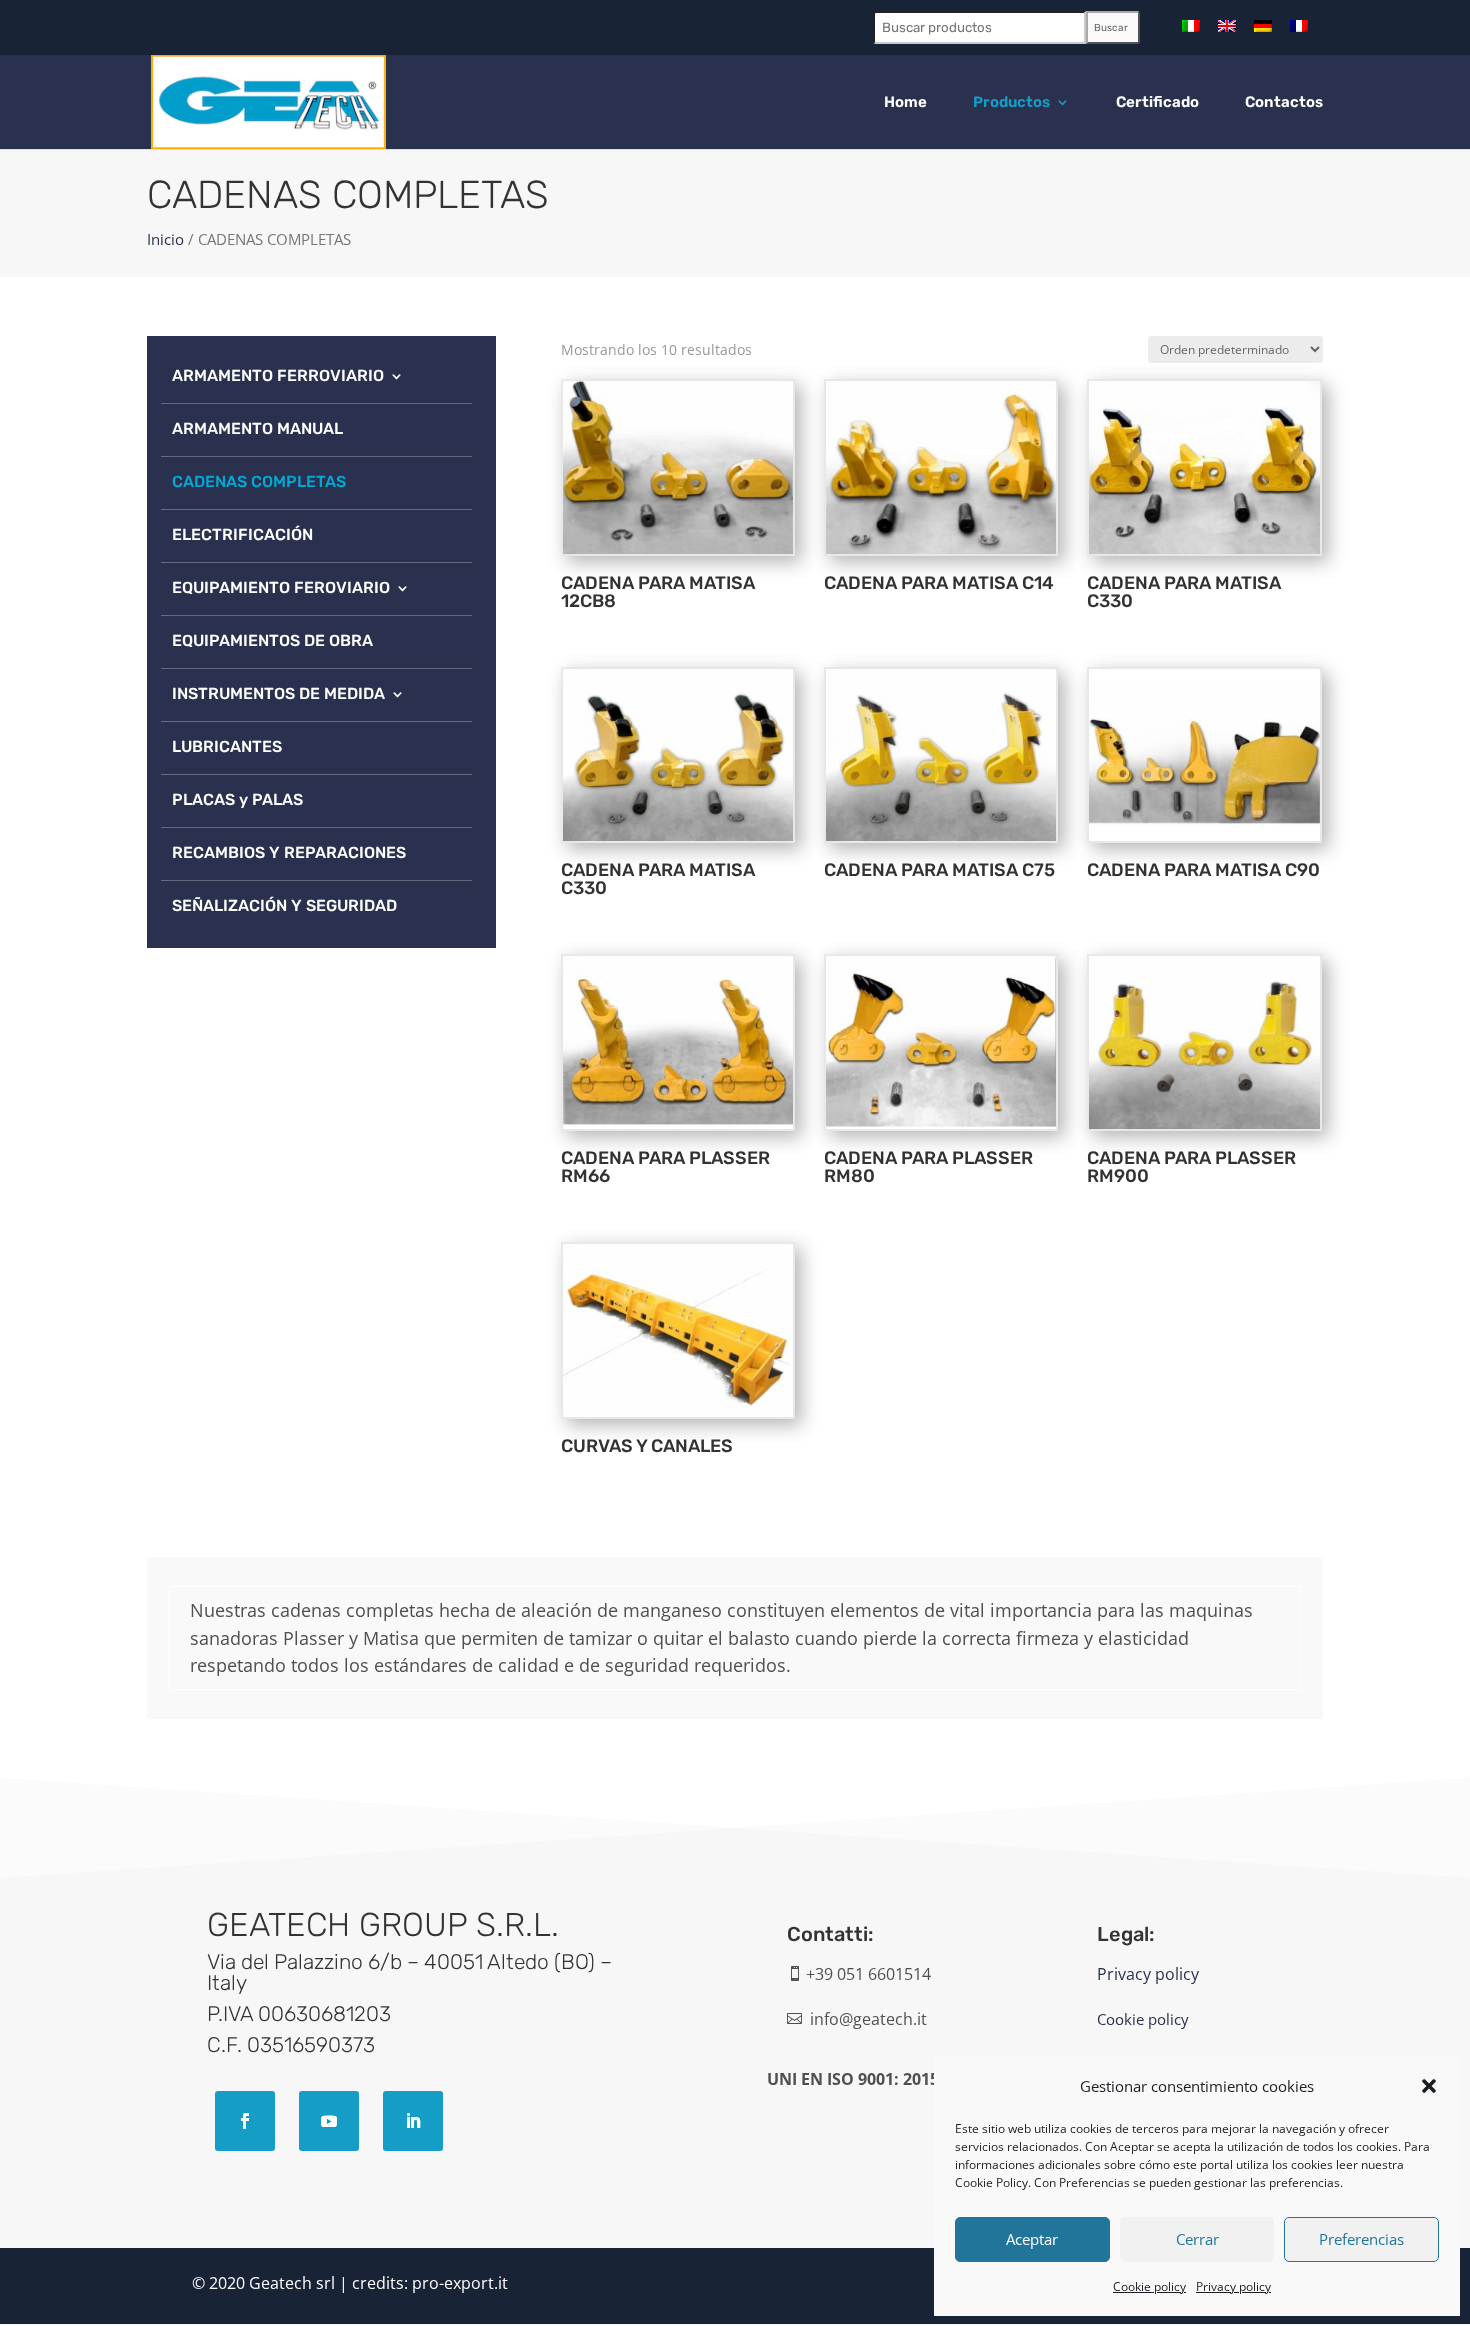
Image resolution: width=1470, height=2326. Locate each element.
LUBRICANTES (227, 746)
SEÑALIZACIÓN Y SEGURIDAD (284, 905)
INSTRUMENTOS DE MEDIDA (278, 693)
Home (905, 103)
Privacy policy (1233, 2286)
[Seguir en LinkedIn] (413, 2121)
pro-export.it (460, 2283)
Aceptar (1032, 2239)
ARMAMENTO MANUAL (257, 428)
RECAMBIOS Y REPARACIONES (289, 852)
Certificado (1157, 103)
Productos (1011, 103)
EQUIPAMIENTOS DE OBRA (272, 640)
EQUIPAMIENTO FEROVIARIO (281, 587)
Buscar (1111, 28)
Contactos (1284, 103)
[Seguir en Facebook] (245, 2121)
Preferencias (1361, 2239)
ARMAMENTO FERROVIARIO (278, 375)
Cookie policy (1149, 2286)
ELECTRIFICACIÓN (242, 534)
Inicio (165, 239)
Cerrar (1197, 2239)
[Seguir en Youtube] (329, 2121)
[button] (1429, 2086)
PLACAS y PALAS (237, 799)
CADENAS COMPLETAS (259, 481)
